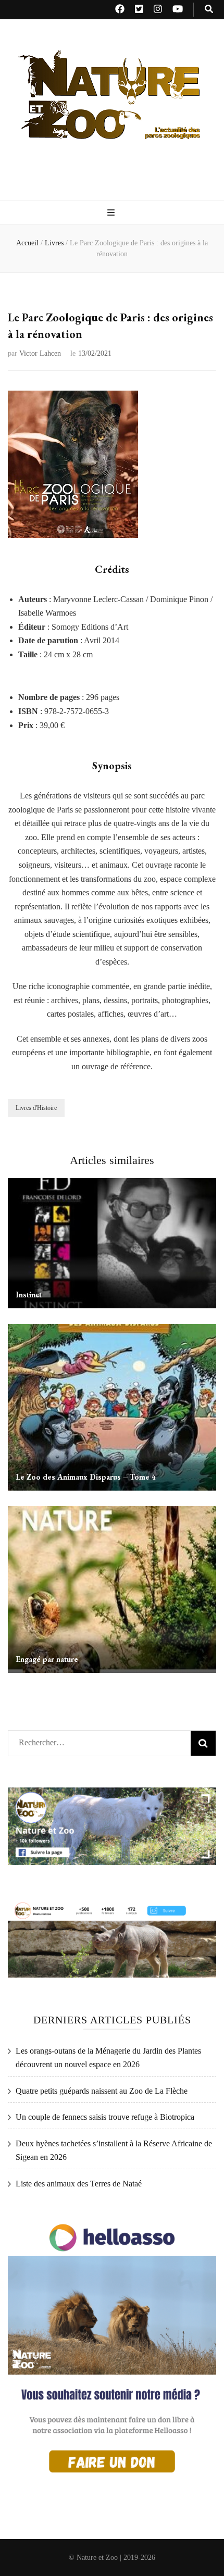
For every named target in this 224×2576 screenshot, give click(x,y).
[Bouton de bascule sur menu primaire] (112, 213)
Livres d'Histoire (36, 1108)
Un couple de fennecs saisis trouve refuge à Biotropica (105, 2117)
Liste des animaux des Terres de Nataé (79, 2184)
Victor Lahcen (40, 353)
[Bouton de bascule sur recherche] (209, 10)
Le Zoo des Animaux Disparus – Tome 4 (86, 1477)
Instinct (29, 1295)
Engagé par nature (47, 1659)
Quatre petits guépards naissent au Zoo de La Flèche (102, 2091)
